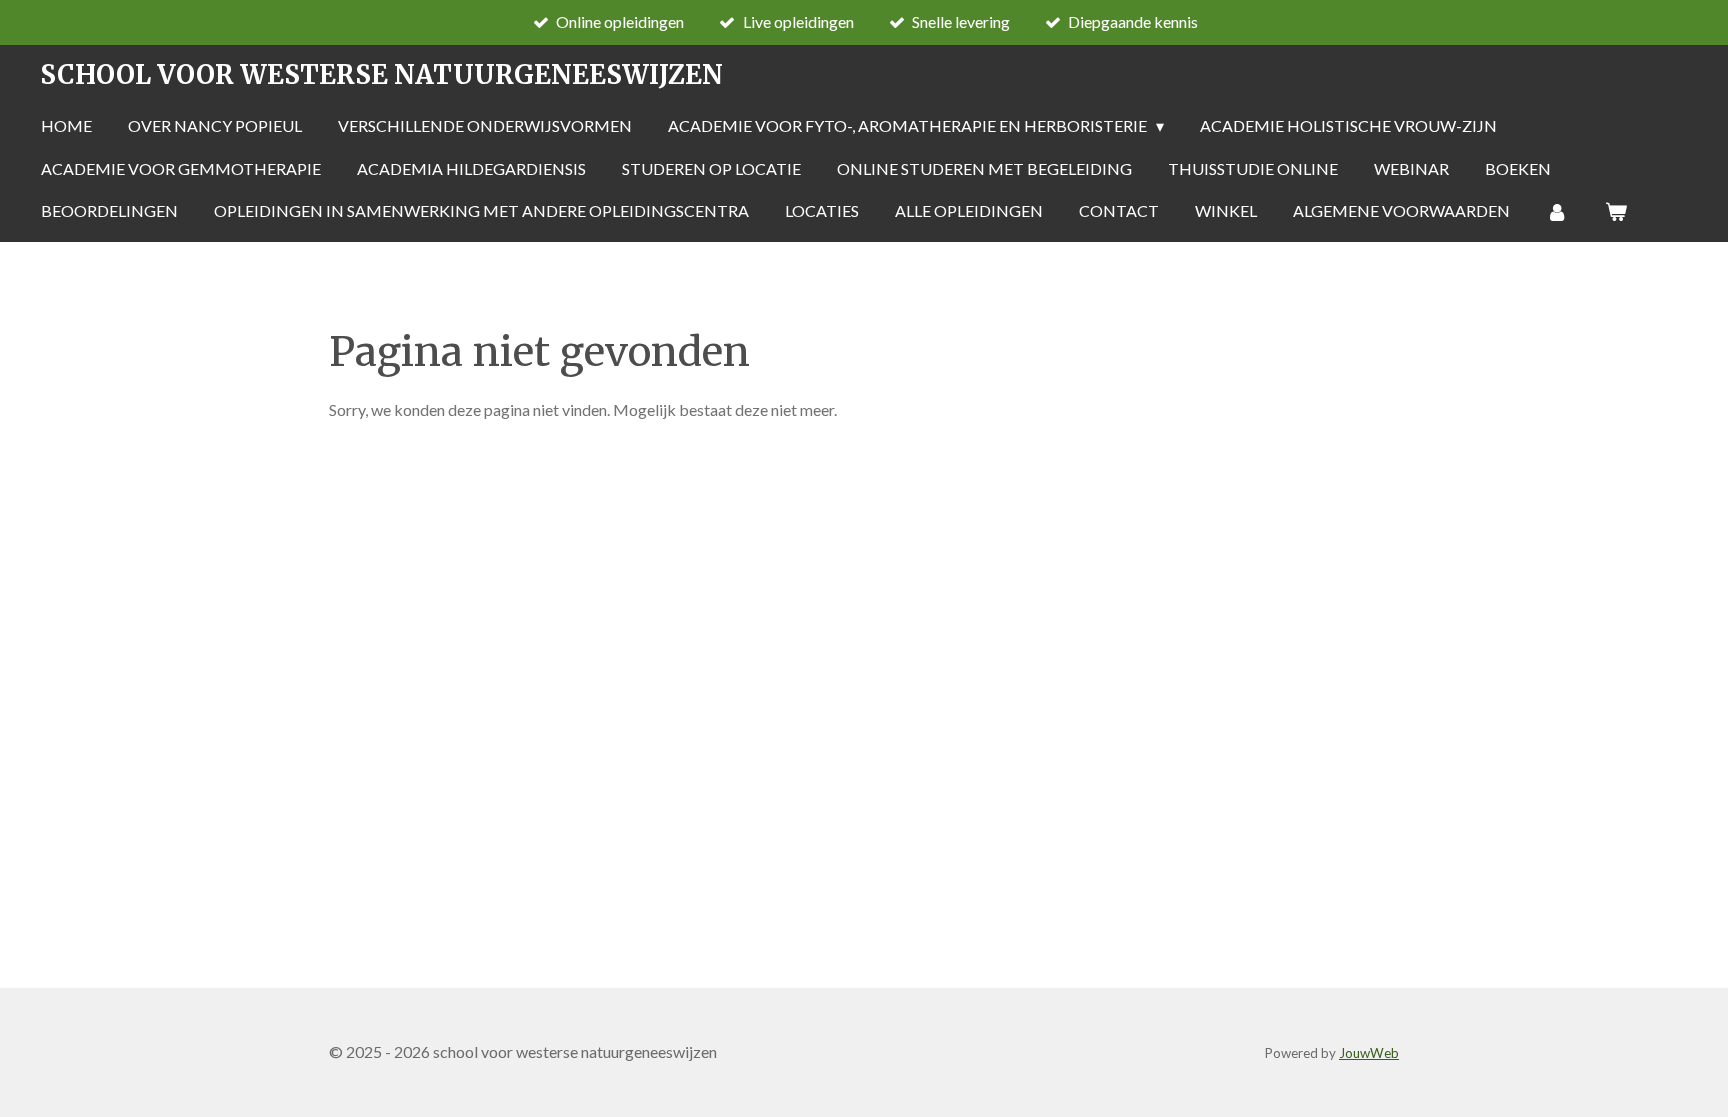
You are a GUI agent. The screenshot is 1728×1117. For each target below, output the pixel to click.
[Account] (1557, 211)
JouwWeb (1369, 1053)
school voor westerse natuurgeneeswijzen (381, 74)
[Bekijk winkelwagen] (1615, 211)
